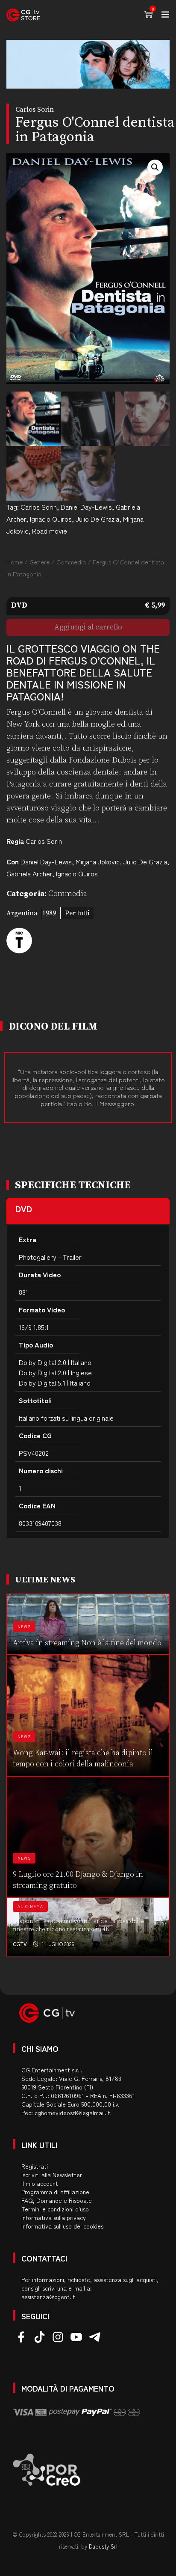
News (24, 1627)
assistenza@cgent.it (48, 2297)
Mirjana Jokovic (98, 861)
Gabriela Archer (29, 873)
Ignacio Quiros (51, 519)
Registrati (35, 2166)
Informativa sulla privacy (54, 2217)
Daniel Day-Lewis (86, 507)
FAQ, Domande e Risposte (57, 2200)
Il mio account (40, 2183)
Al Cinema (30, 1907)
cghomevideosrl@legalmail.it (72, 2113)
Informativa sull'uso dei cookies (62, 2226)
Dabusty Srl (103, 2546)
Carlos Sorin (39, 507)
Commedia (71, 562)
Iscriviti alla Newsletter (52, 2175)
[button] (155, 167)
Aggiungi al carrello (88, 627)
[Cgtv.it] (23, 15)
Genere (40, 562)
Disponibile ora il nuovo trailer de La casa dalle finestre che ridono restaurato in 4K (79, 1926)
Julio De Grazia (97, 519)
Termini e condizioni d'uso (55, 2209)
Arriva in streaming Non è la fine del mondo (87, 1643)
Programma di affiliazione (55, 2192)
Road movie (50, 531)
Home (15, 562)
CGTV (20, 1944)
